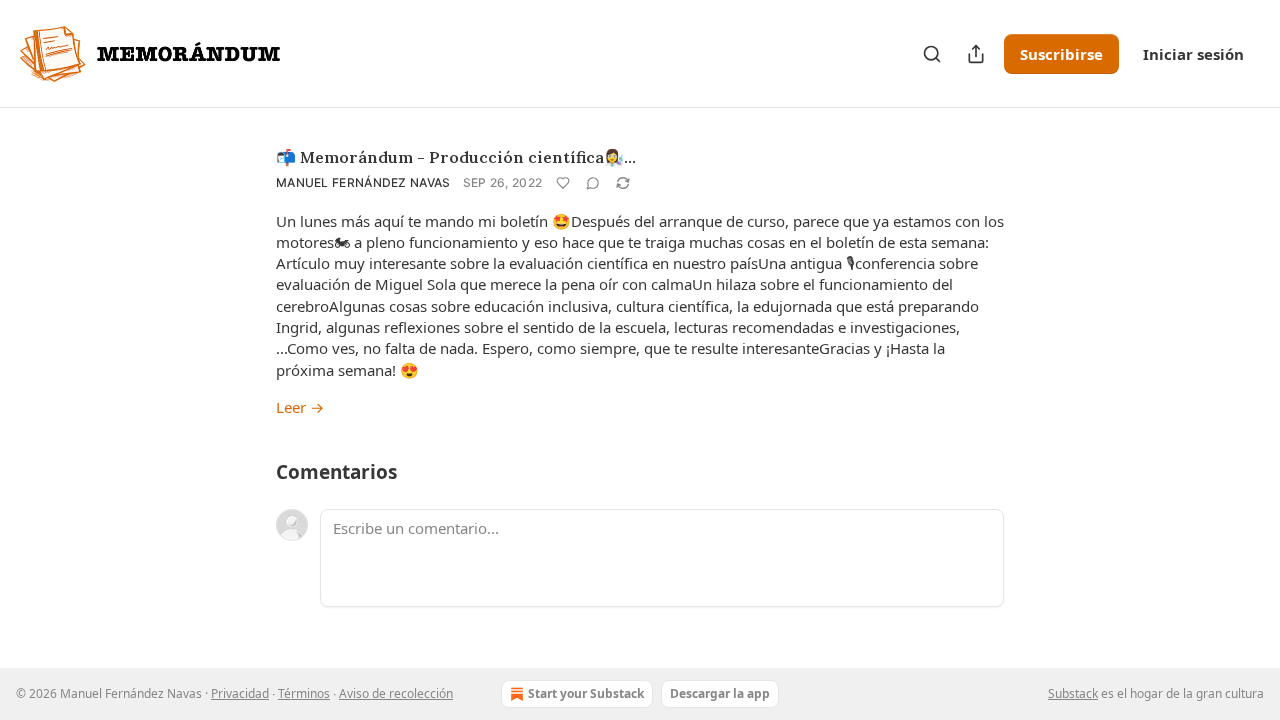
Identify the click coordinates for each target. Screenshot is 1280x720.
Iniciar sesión (1193, 54)
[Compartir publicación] (976, 54)
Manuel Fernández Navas (363, 182)
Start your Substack (586, 693)
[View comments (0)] (593, 183)
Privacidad (240, 693)
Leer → (300, 407)
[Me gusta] (563, 183)
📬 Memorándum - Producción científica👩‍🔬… (456, 157)
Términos (304, 693)
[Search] (932, 54)
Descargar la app (720, 693)
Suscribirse (1061, 54)
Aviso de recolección (396, 693)
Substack (1073, 693)
